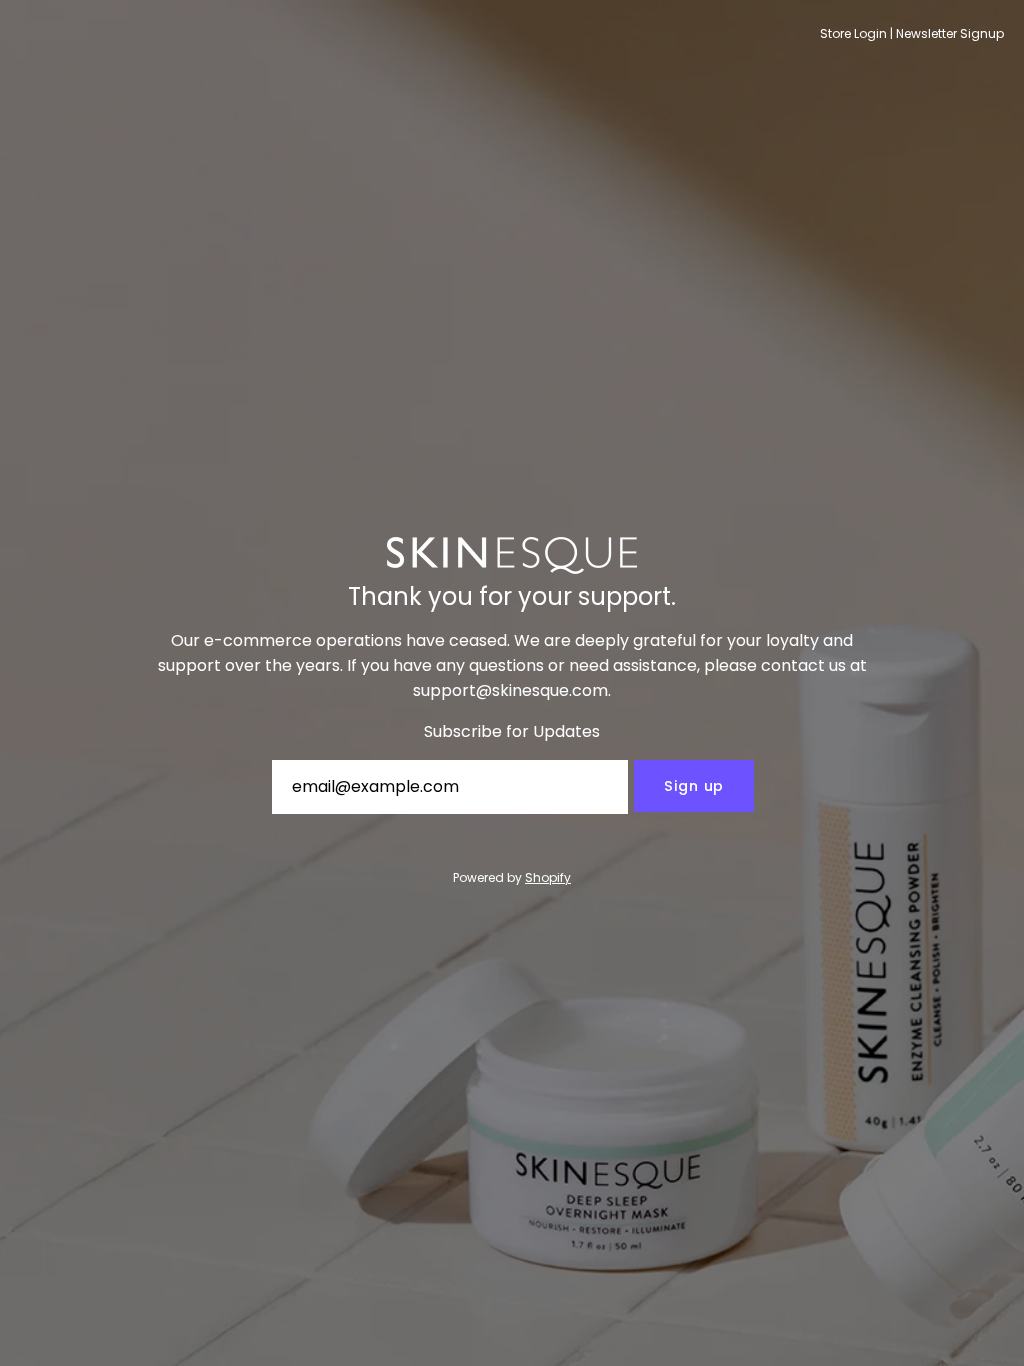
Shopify (548, 877)
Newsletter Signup (950, 33)
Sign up (694, 786)
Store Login (853, 33)
